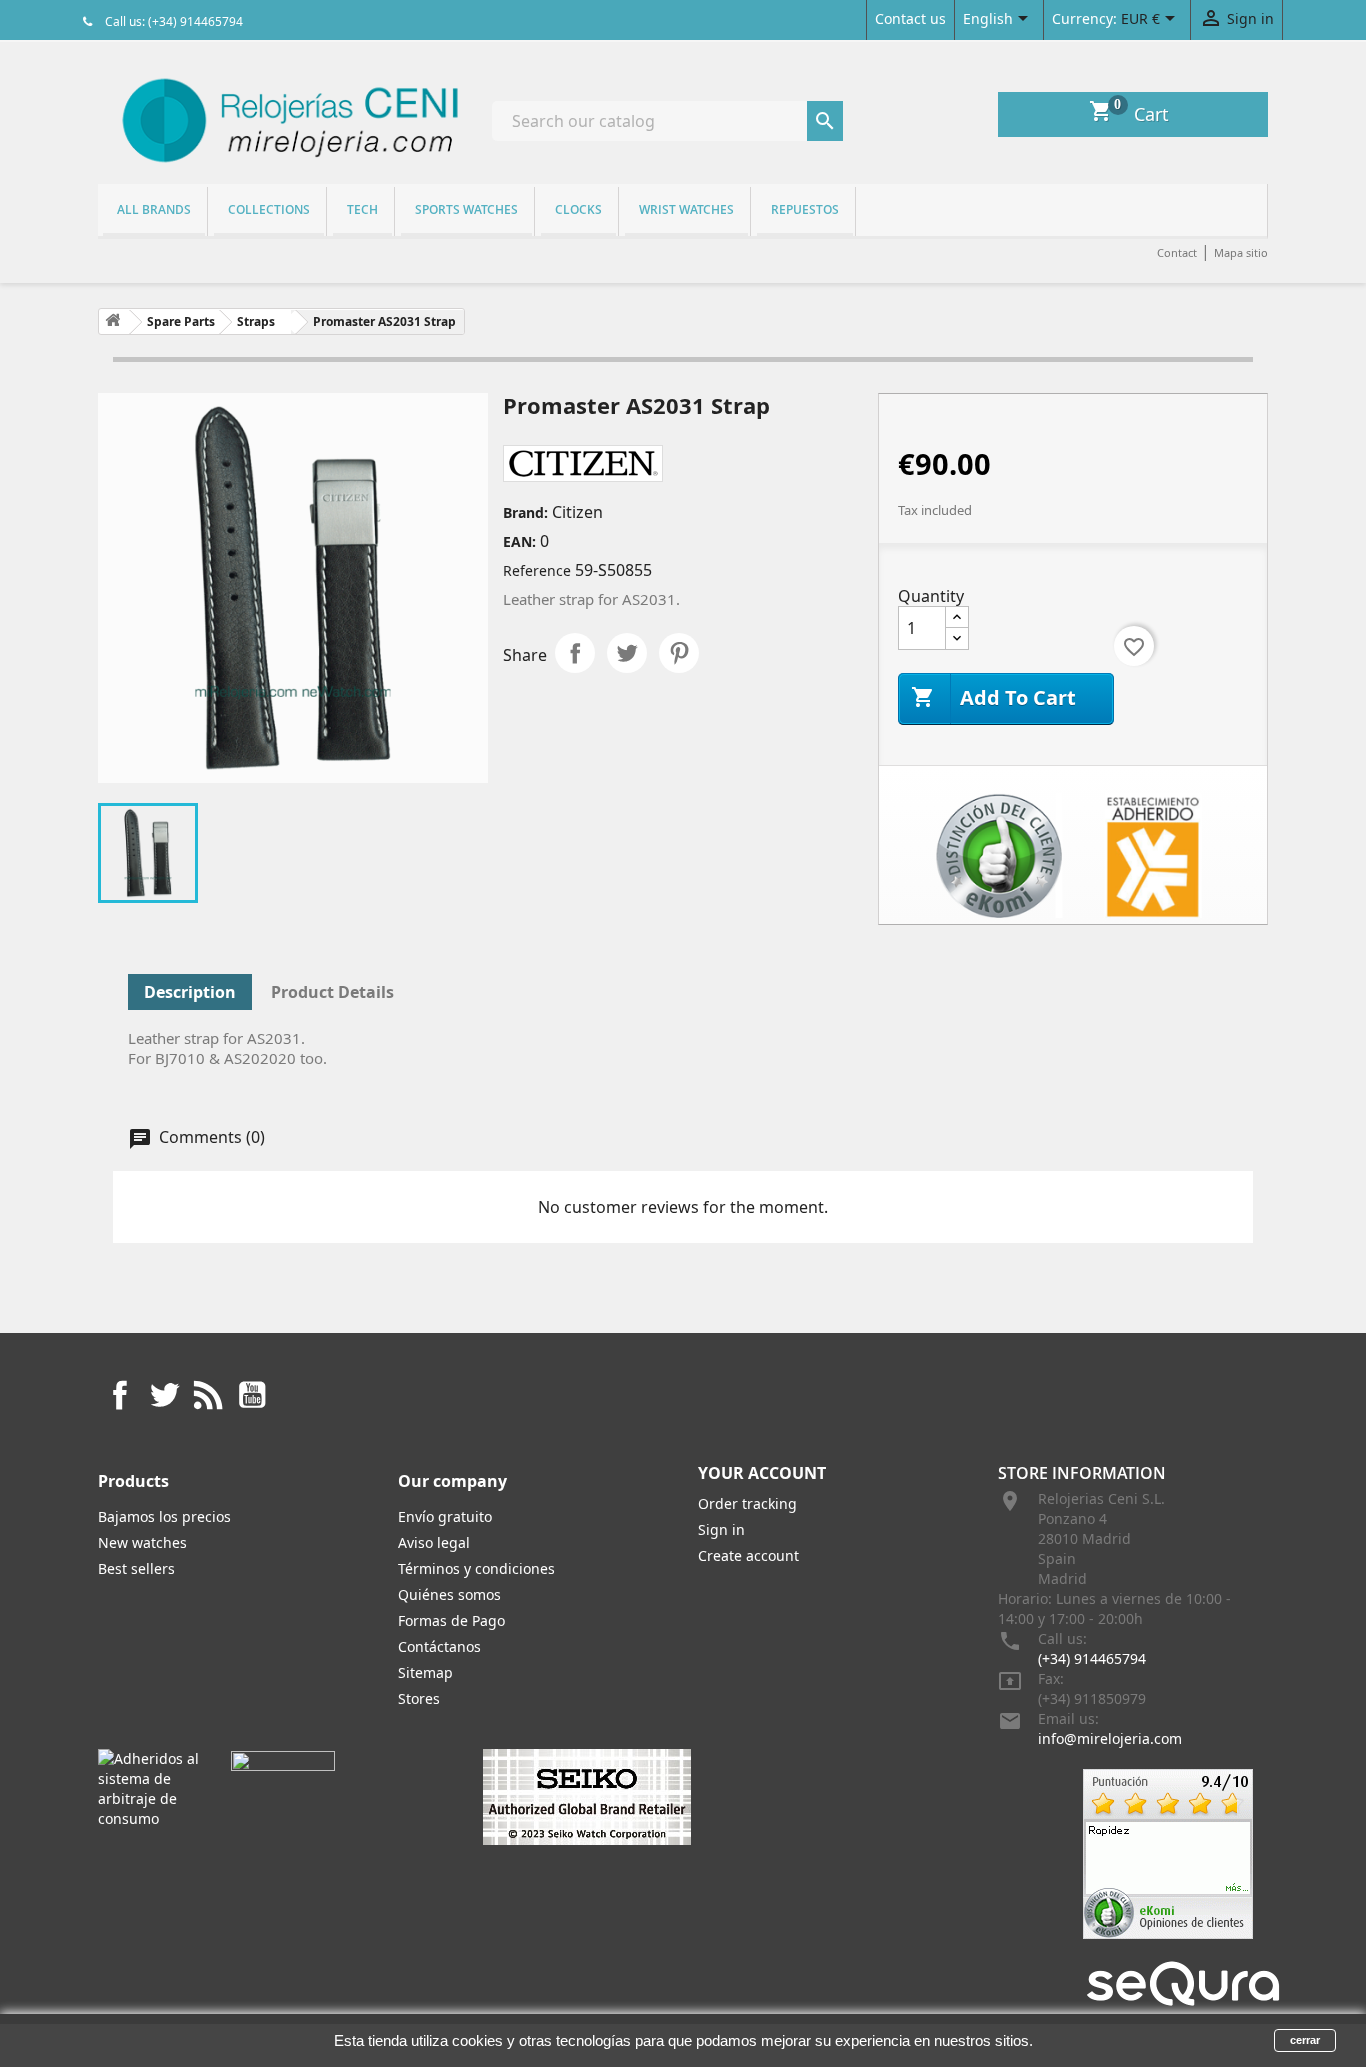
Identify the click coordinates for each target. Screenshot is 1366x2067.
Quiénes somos (449, 1594)
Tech (362, 209)
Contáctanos (439, 1646)
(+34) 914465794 (1092, 1658)
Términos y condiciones (476, 1568)
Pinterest (679, 653)
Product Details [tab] (332, 992)
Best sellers (136, 1568)
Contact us (910, 18)
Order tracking (747, 1503)
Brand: (525, 512)
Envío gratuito (445, 1516)
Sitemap (425, 1672)
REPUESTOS (805, 209)
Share (575, 653)
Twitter (164, 1395)
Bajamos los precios (164, 1516)
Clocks (578, 209)
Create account (748, 1555)
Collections (269, 209)
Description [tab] (190, 992)
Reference (537, 570)
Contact (1177, 252)
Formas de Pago (451, 1620)
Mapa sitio (1241, 252)
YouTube (252, 1395)
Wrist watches (686, 209)
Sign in (721, 1529)
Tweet (627, 653)
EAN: (519, 541)
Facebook (120, 1395)
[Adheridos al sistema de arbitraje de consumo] (149, 1787)
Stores (419, 1698)
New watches (142, 1542)
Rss (208, 1395)
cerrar (1305, 2040)
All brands (154, 209)
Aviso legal (434, 1542)
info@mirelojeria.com (1110, 1738)
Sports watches (466, 209)
